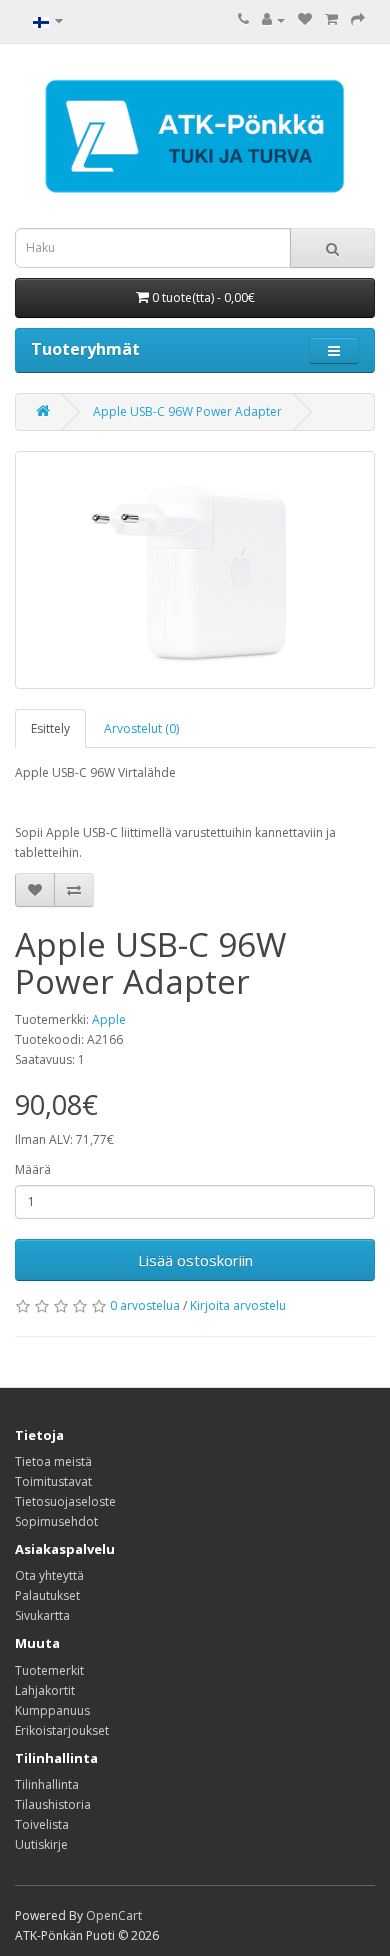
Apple (109, 1019)
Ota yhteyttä (49, 1575)
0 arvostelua (145, 1305)
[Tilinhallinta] (273, 19)
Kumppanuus (52, 1710)
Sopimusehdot (56, 1521)
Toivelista (42, 1824)
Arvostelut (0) (141, 728)
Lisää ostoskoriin (195, 1260)
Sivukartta (42, 1615)
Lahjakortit (45, 1690)
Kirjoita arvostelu (238, 1305)
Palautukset (47, 1595)
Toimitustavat (53, 1481)
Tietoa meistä (53, 1461)
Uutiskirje (41, 1844)
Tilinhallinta (47, 1784)
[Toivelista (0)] (305, 19)
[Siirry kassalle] (358, 19)
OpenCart (114, 1915)
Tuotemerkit (49, 1670)
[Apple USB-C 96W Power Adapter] (195, 570)
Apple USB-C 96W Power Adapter (187, 411)
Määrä (33, 1169)
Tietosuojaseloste (65, 1501)
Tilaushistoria (53, 1804)
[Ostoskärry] (331, 19)
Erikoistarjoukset (62, 1730)
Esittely (50, 728)
